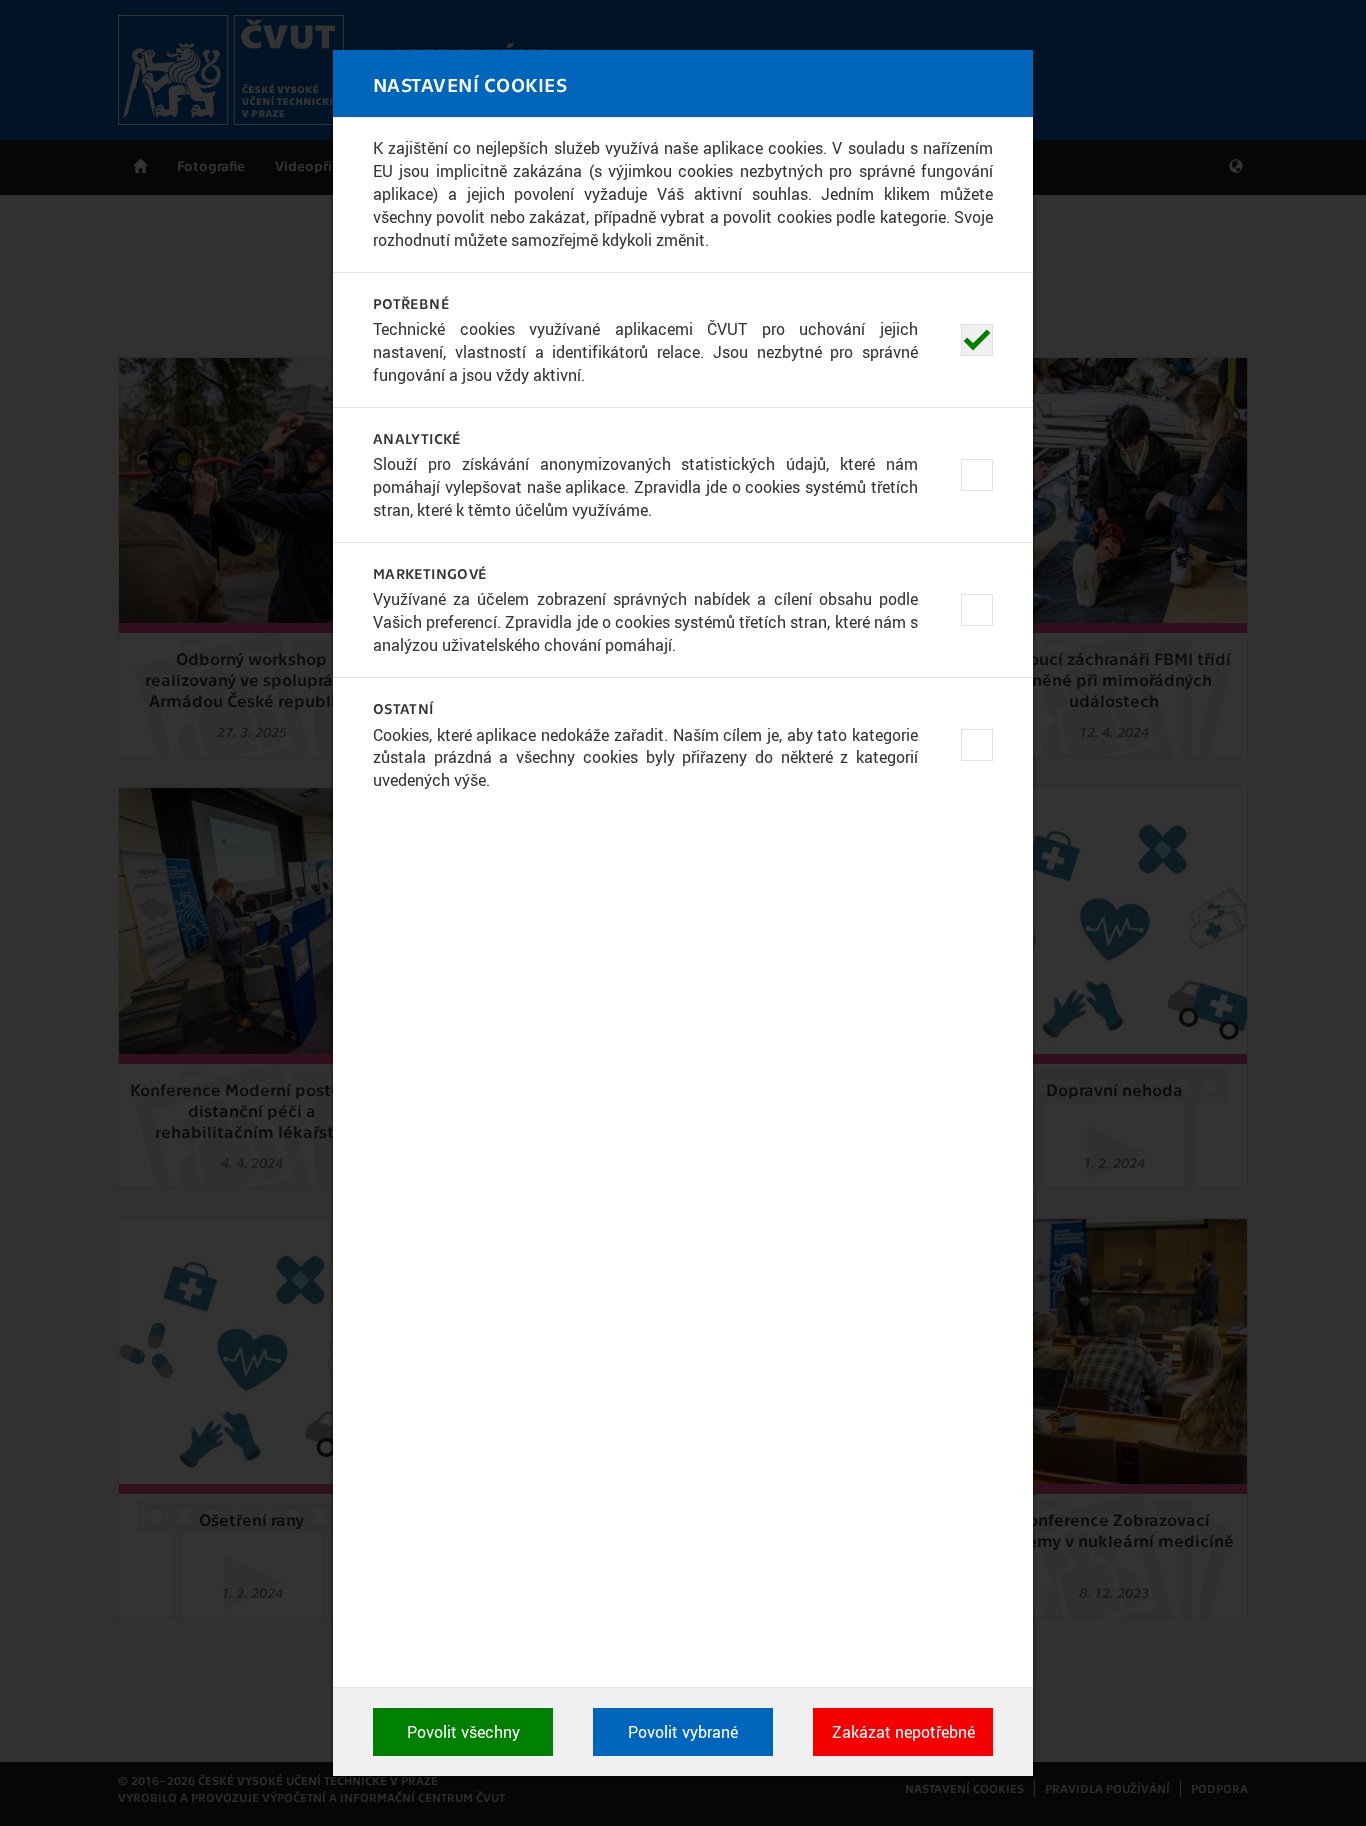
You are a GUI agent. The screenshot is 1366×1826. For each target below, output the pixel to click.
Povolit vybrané (683, 1732)
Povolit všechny (463, 1732)
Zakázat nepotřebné (903, 1732)
